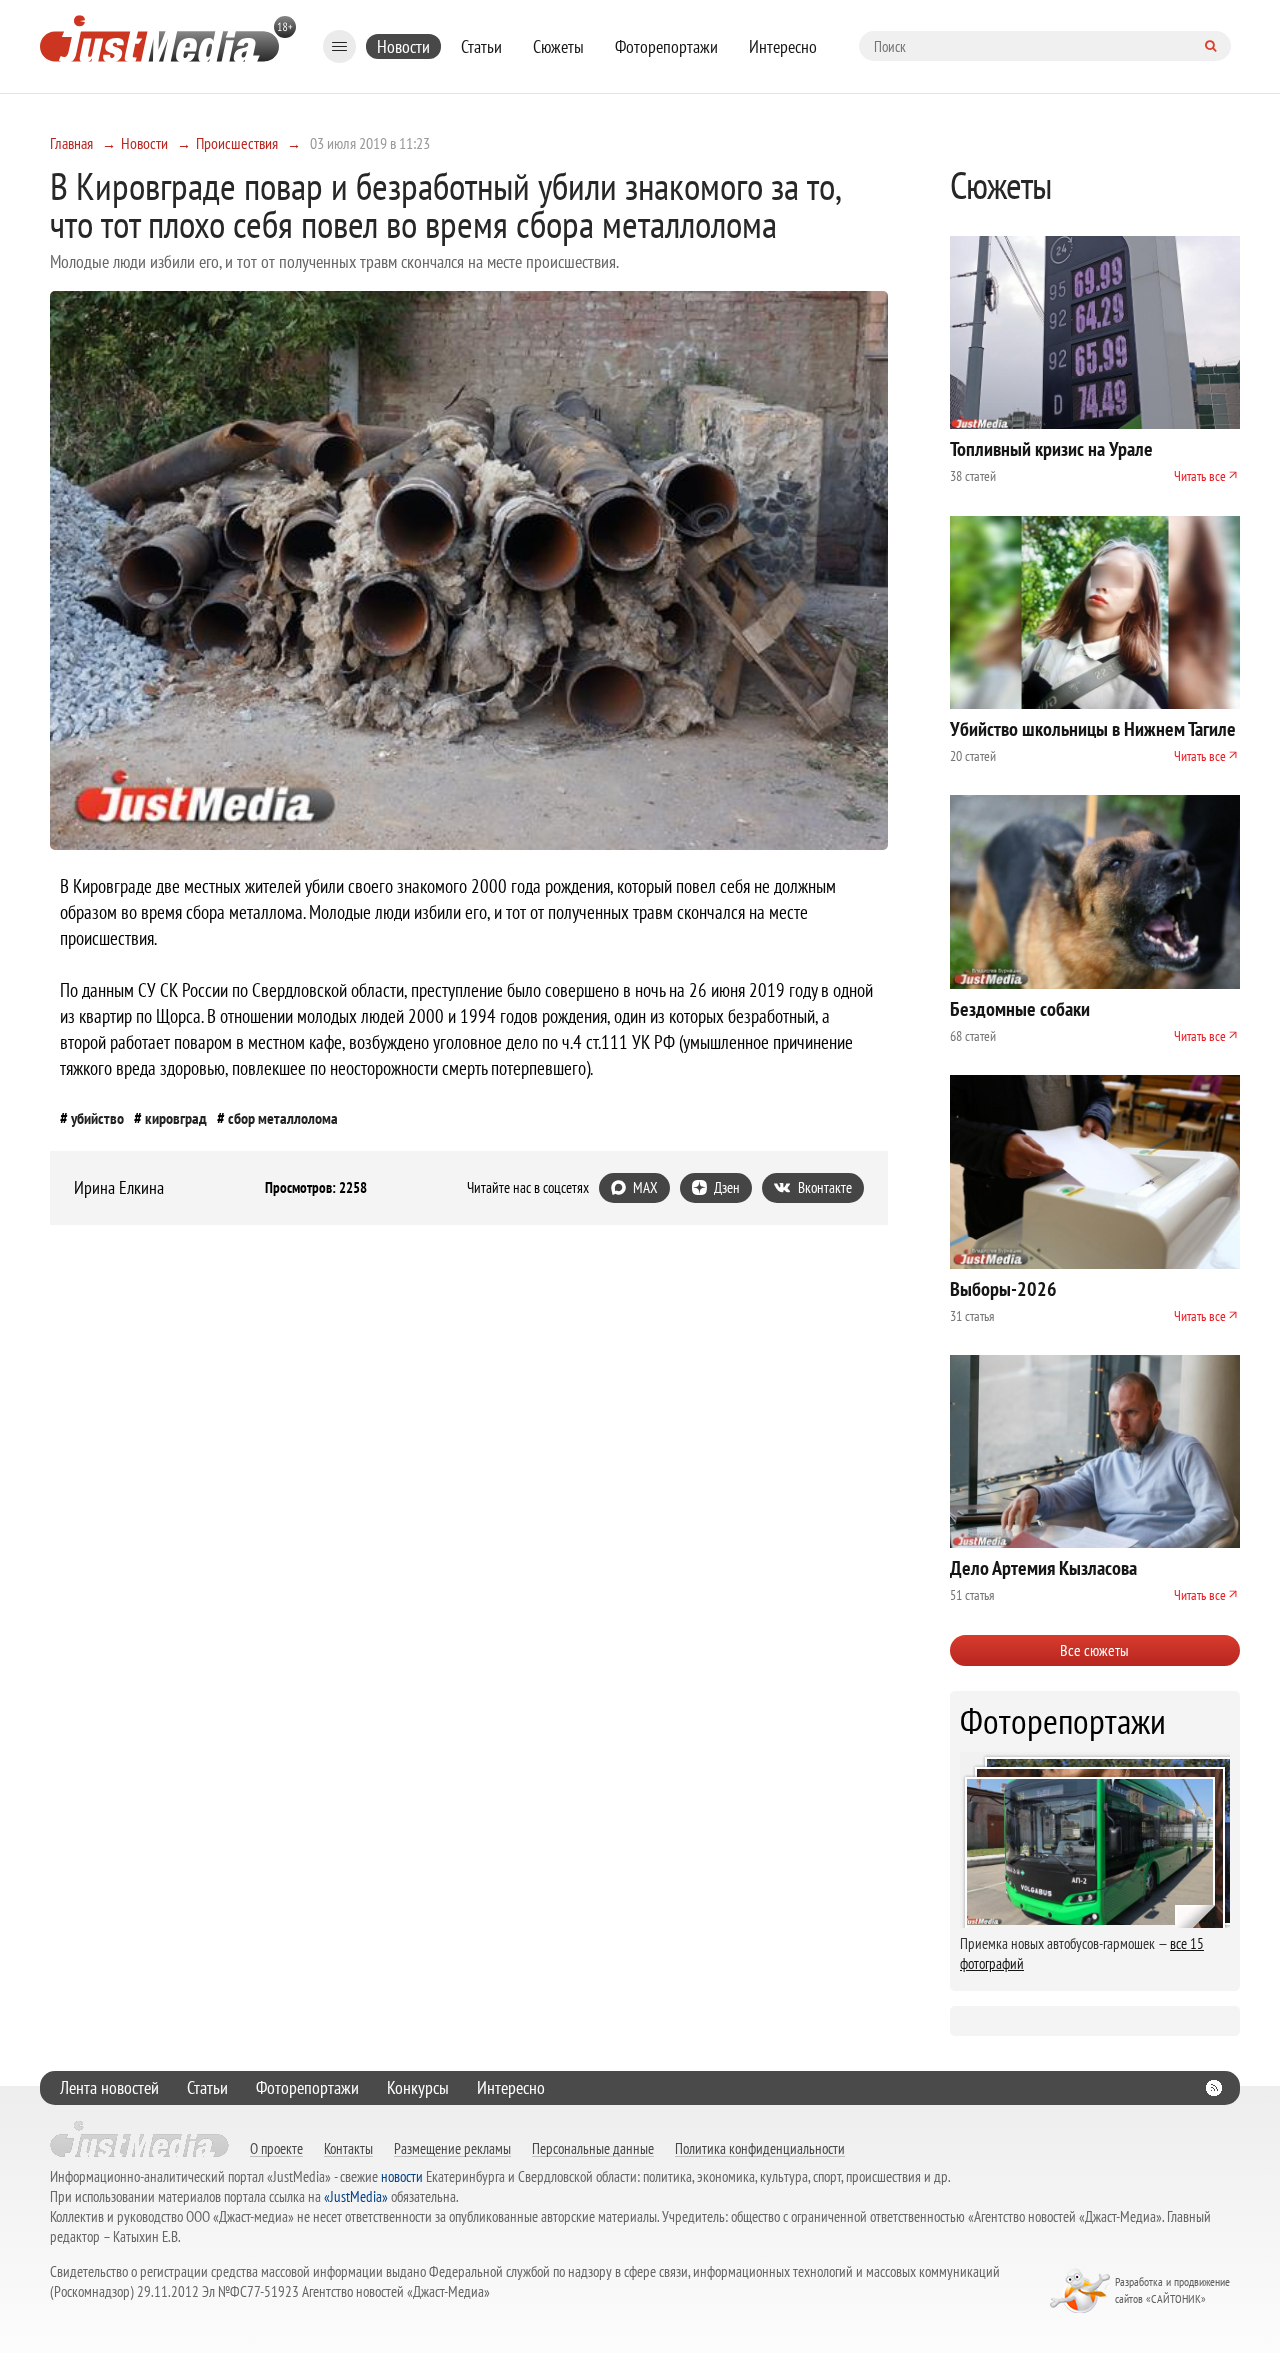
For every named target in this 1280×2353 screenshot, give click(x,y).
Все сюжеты (1094, 1650)
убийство (97, 1118)
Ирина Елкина (119, 1188)
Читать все (1200, 476)
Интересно (783, 46)
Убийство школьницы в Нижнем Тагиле (1093, 729)
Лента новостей (109, 2087)
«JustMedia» (356, 2196)
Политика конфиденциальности (760, 2148)
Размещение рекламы (452, 2148)
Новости (403, 46)
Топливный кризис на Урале (1051, 449)
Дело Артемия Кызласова (1043, 1568)
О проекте (276, 2148)
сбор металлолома (283, 1118)
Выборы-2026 (1003, 1289)
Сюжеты (558, 46)
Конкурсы (418, 2087)
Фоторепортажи (666, 46)
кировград (176, 1118)
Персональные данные (593, 2148)
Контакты (348, 2148)
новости (402, 2176)
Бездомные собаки (1020, 1009)
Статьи (481, 46)
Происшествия (237, 143)
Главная (71, 143)
